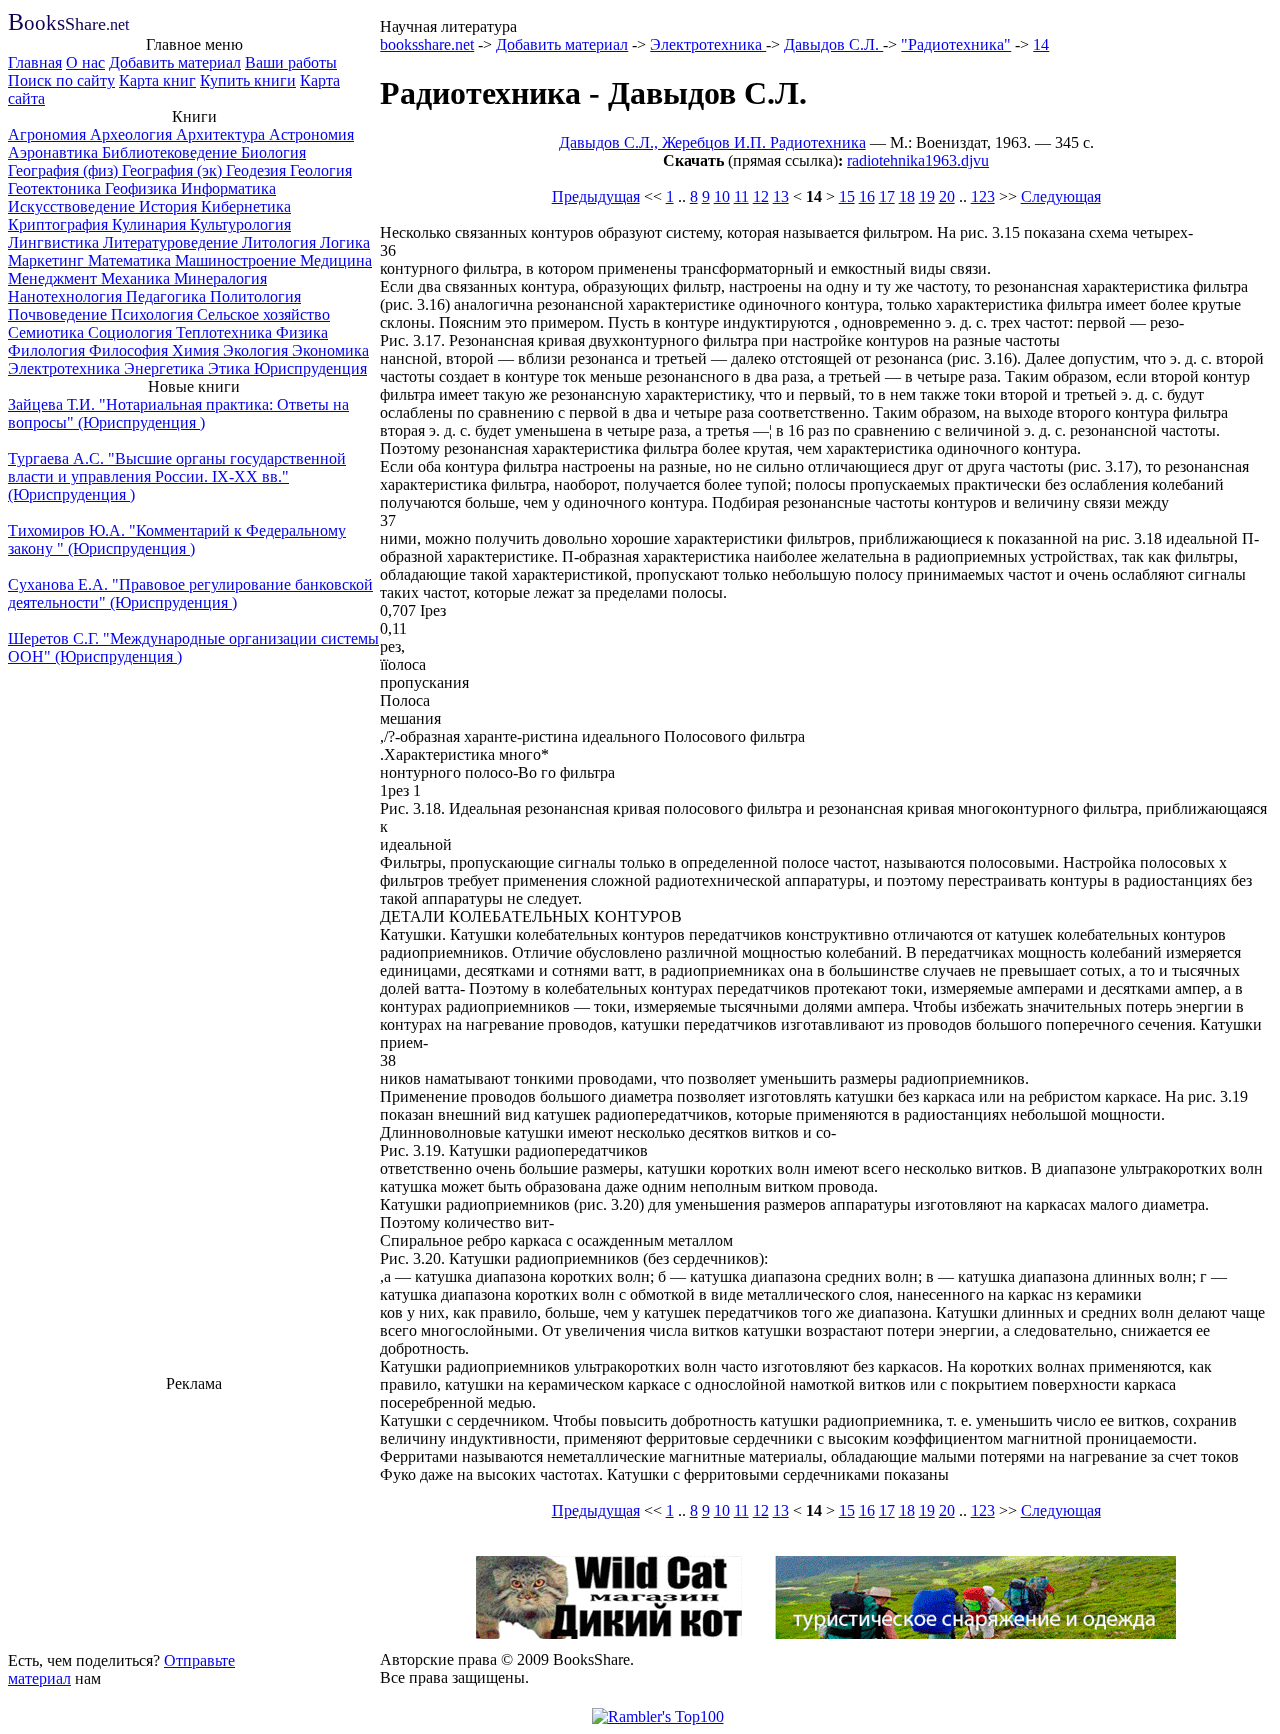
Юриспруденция (310, 368)
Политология (255, 296)
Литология (281, 242)
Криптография (60, 224)
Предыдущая (596, 196)
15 (847, 196)
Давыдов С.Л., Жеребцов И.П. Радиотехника (712, 142)
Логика (345, 242)
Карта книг (157, 80)
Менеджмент (54, 278)
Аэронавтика (55, 152)
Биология (273, 152)
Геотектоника (56, 188)
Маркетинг (48, 260)
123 (983, 196)
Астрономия (311, 134)
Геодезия (258, 170)
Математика (131, 260)
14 (1041, 44)
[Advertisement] (194, 1519)
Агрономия (49, 134)
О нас (85, 62)
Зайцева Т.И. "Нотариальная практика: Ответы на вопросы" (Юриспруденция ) (178, 413)
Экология (257, 350)
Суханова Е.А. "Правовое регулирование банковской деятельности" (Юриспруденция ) (190, 593)
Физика (302, 332)
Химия (197, 350)
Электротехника (66, 368)
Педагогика (168, 296)
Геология (321, 170)
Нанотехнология (67, 296)
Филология (48, 350)
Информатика (228, 188)
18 (907, 196)
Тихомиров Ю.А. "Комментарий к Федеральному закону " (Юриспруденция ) (177, 539)
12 (761, 196)
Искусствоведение (73, 206)
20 (947, 196)
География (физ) (65, 170)
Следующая (1061, 196)
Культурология (240, 224)
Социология (132, 332)
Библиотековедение (171, 152)
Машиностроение (237, 260)
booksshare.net (427, 44)
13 (781, 196)
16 (867, 196)
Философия (130, 350)
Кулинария (151, 224)
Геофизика (143, 188)
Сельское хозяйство (263, 314)
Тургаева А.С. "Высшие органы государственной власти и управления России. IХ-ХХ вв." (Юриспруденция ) (177, 476)
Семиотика (48, 332)
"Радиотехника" (956, 44)
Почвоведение (59, 314)
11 (741, 196)
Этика (231, 368)
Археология (133, 134)
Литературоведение (172, 242)
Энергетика (166, 368)
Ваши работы (291, 62)
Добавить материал (175, 62)
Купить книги (248, 80)
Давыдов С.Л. (833, 44)
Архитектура (222, 134)
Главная (35, 62)
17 (887, 196)
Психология (154, 314)
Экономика (330, 350)
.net (68, 24)
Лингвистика (55, 242)
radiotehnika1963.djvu (918, 160)
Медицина (336, 260)
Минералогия (220, 278)
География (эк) (174, 170)
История (170, 206)
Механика (137, 278)
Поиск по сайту (61, 80)
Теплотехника (226, 332)
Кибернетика (246, 206)
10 (722, 196)
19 (927, 196)
